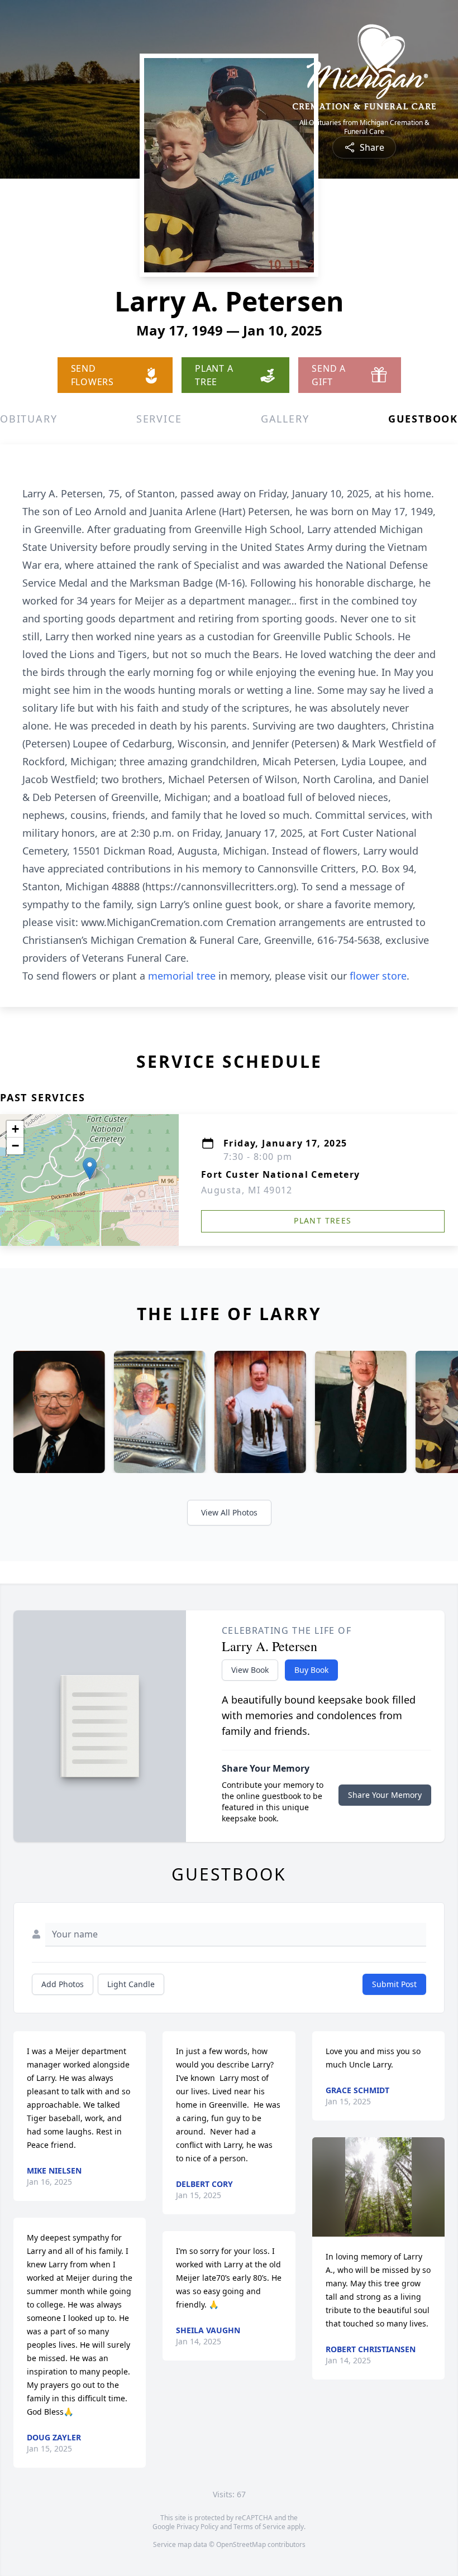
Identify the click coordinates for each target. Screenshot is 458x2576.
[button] (90, 1169)
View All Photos (229, 1512)
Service (159, 419)
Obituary (28, 419)
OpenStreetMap (241, 2544)
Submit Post (394, 1984)
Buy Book (311, 1670)
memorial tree (182, 976)
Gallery (285, 419)
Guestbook (423, 419)
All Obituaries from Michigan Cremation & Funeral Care (364, 127)
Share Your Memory (385, 1795)
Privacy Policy (197, 2527)
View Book (250, 1670)
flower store (378, 976)
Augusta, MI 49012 (247, 1190)
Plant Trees (323, 1220)
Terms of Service (259, 2527)
